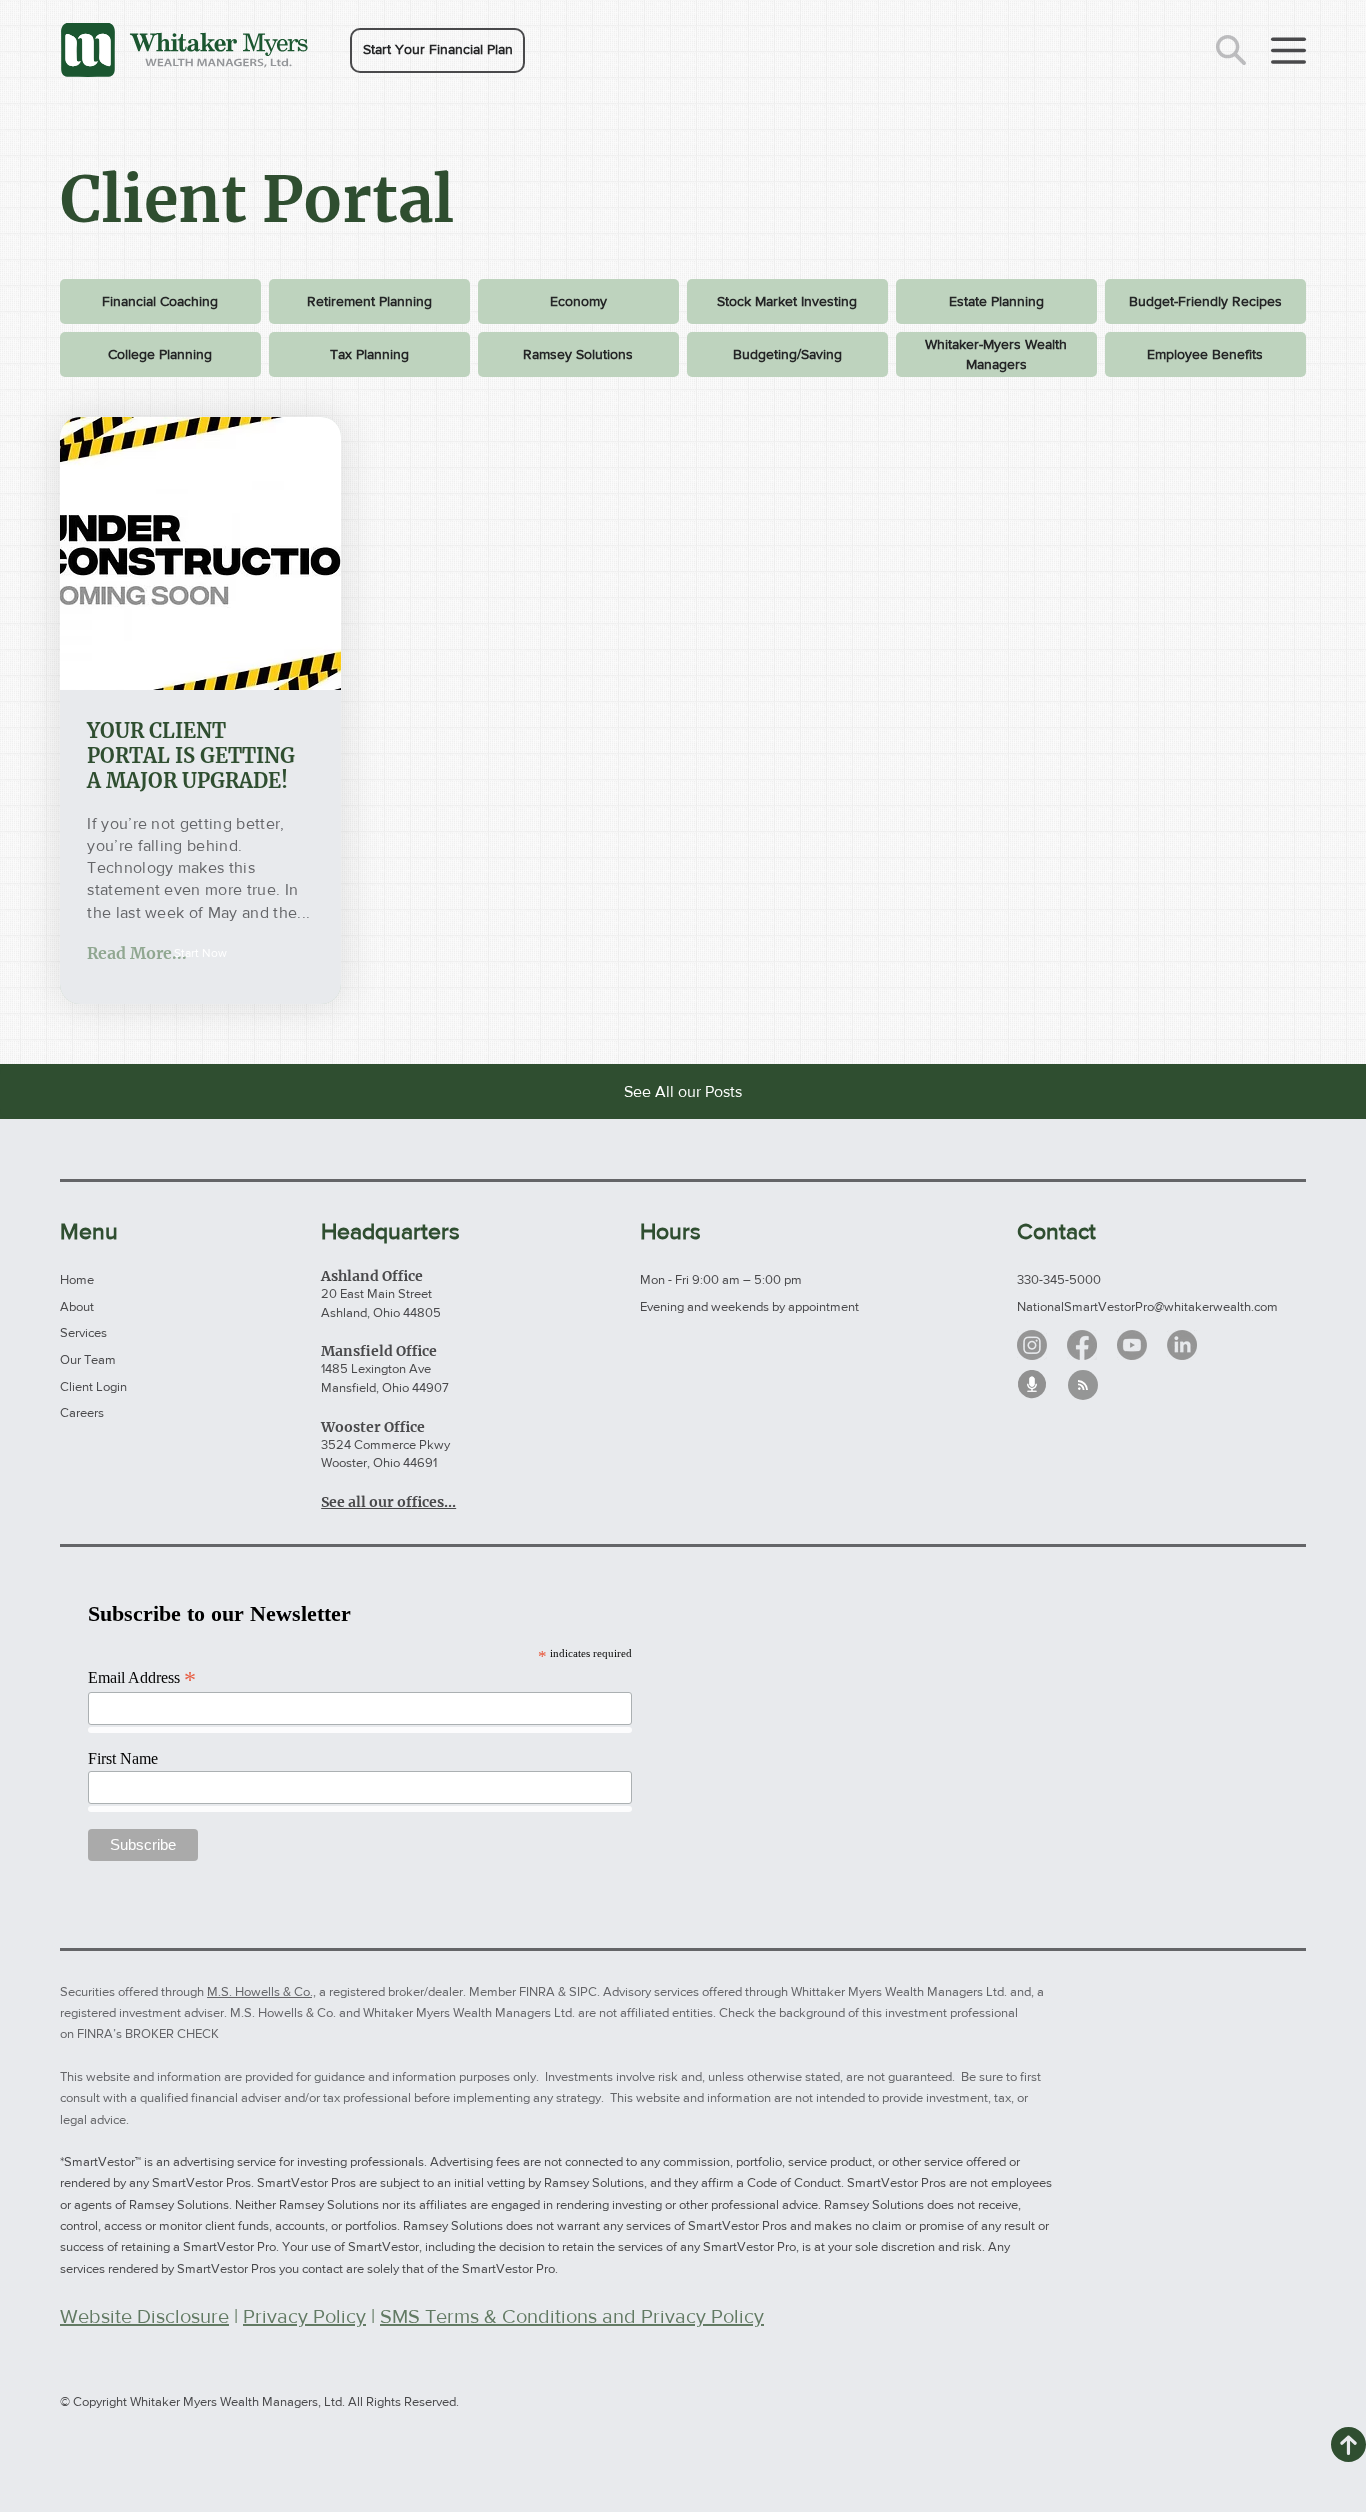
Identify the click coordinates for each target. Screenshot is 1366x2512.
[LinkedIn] (1182, 1345)
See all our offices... (388, 1502)
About (77, 1306)
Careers (82, 1412)
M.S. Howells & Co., (261, 1991)
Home (77, 1279)
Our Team (88, 1359)
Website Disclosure (144, 2316)
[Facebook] (1082, 1345)
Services (83, 1332)
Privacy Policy (304, 2316)
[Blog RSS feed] (1083, 1386)
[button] (437, 50)
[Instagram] (1032, 1345)
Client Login (93, 1386)
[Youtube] (1132, 1345)
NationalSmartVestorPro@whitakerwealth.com (1147, 1306)
